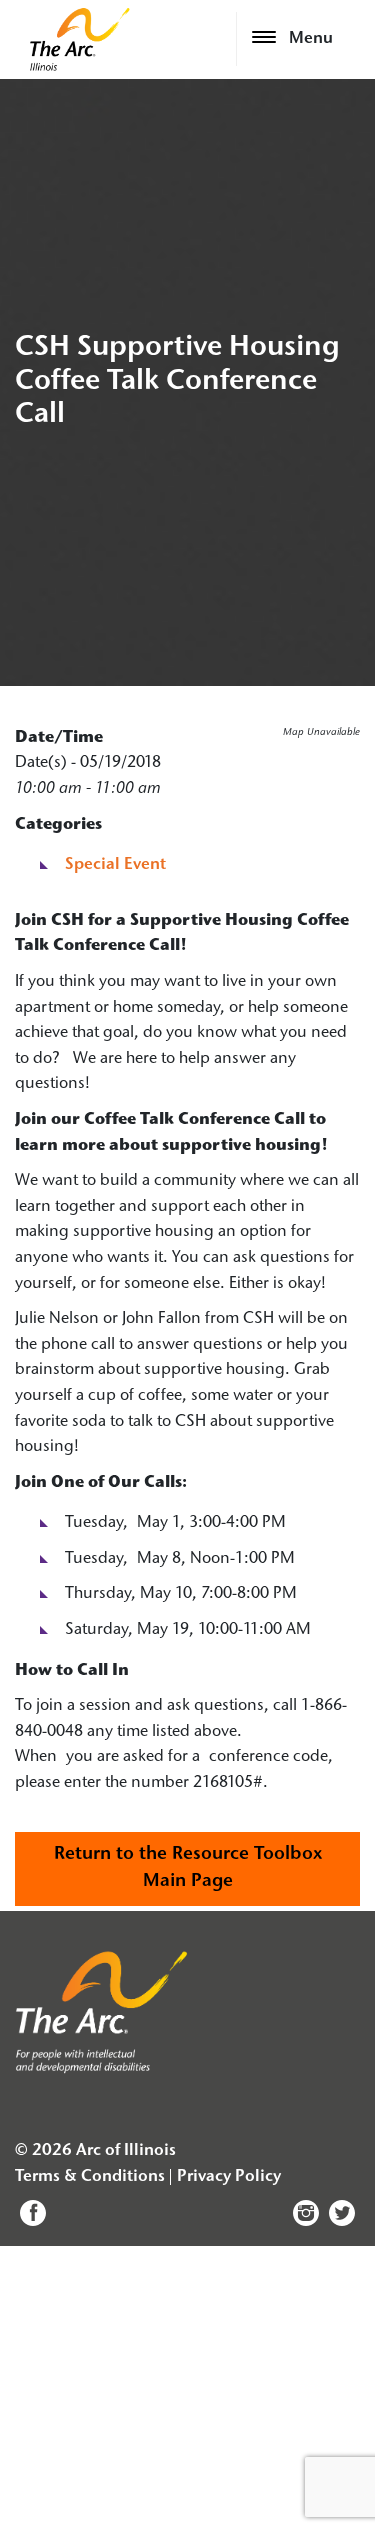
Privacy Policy (229, 2177)
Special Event (115, 865)
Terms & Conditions (90, 2177)
